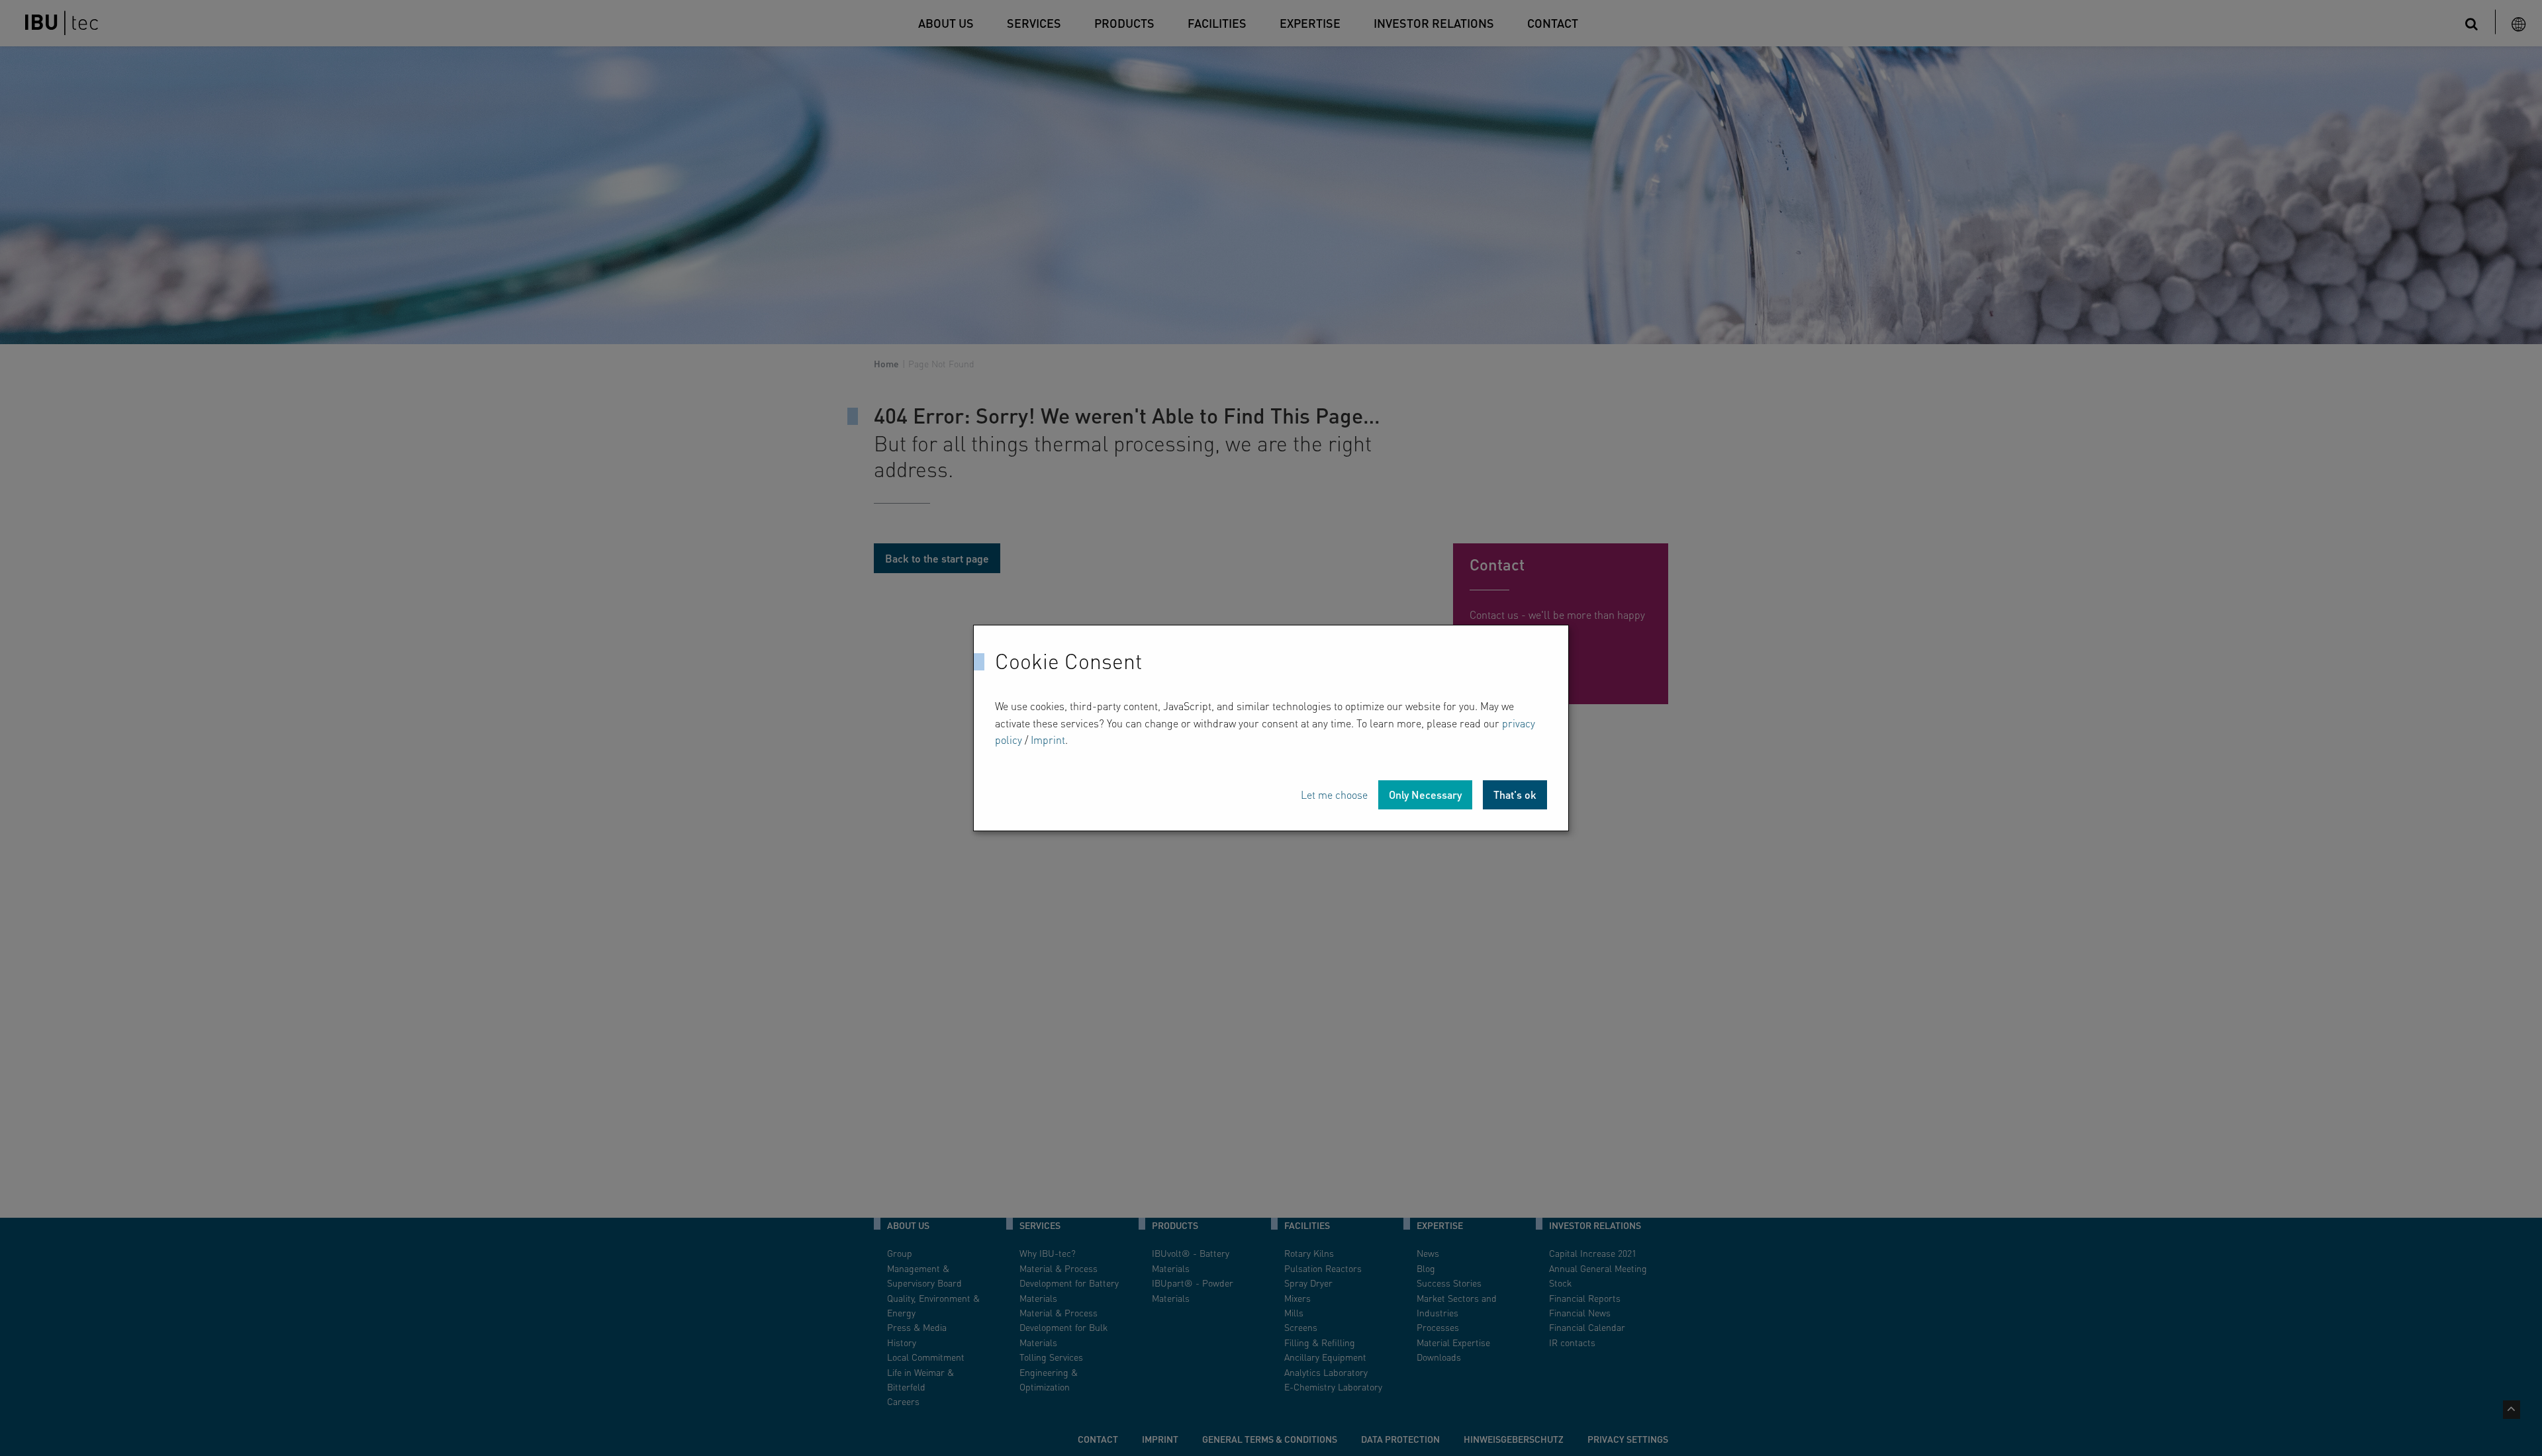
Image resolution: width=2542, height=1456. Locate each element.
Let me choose (1334, 795)
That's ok (1515, 795)
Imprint (1048, 740)
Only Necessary (1425, 795)
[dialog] (1271, 728)
